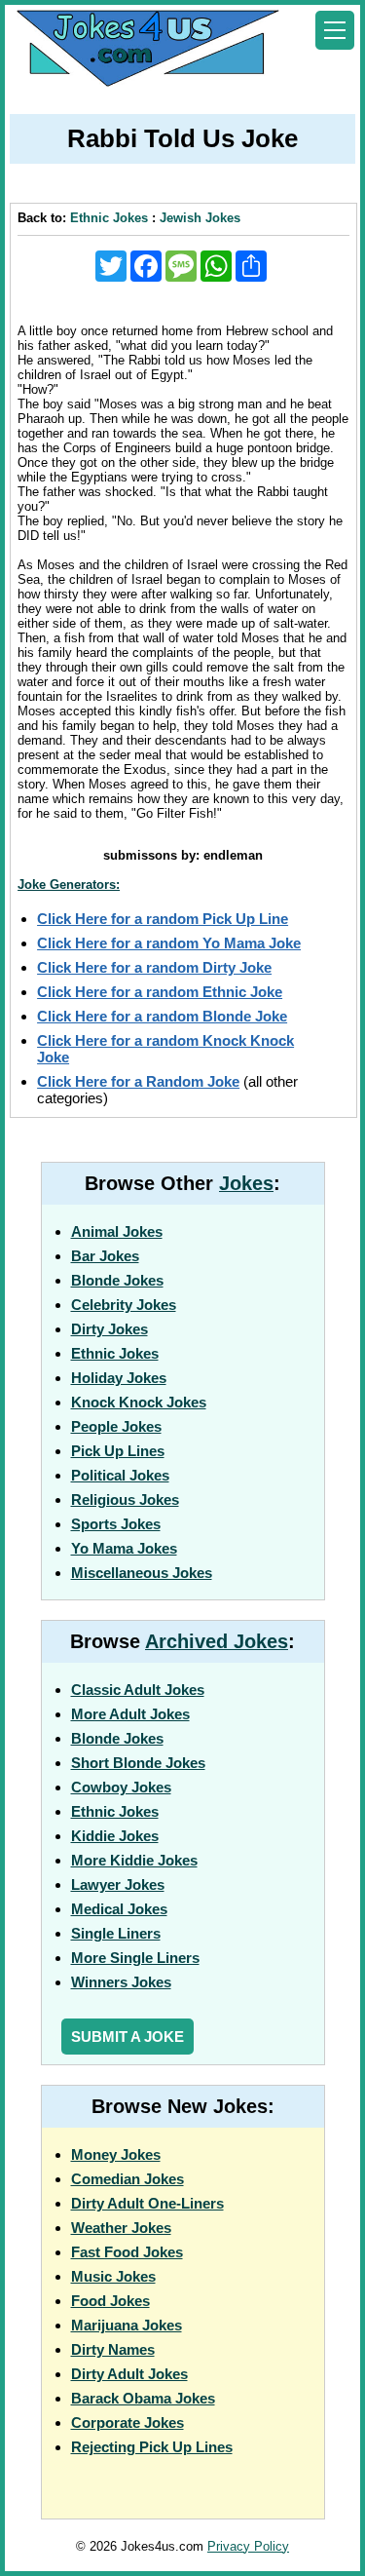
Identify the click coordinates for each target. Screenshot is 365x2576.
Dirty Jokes (109, 1329)
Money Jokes (116, 2154)
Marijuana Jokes (127, 2325)
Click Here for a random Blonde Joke (162, 1016)
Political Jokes (120, 1475)
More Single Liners (135, 1958)
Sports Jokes (116, 1524)
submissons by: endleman (183, 855)
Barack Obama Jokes (143, 2398)
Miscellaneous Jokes (142, 1573)
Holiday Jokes (119, 1378)
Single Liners (116, 1933)
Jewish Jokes (200, 218)
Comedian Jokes (128, 2179)
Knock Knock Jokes (139, 1402)
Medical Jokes (119, 1909)
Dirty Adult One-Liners (147, 2203)
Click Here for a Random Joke (138, 1081)
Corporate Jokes (128, 2422)
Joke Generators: (69, 884)
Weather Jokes (121, 2228)
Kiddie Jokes (115, 1836)
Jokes (246, 1183)
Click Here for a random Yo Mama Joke (169, 943)
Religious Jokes (125, 1499)
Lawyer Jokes (118, 1884)
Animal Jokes (117, 1231)
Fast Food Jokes (127, 2252)
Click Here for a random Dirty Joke (154, 967)
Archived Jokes (217, 1641)
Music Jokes (113, 2276)
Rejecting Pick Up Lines (152, 2447)
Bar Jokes (105, 1256)
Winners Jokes (121, 1982)
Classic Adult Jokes (138, 1690)
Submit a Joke (128, 2037)
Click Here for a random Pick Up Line (163, 919)
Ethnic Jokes (109, 218)
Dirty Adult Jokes (129, 2374)
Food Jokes (110, 2301)
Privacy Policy (248, 2546)
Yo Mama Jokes (124, 1548)
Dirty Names (113, 2349)
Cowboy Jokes (121, 1787)
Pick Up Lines (118, 1451)
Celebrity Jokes (124, 1305)
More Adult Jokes (130, 1714)
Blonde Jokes (117, 1280)
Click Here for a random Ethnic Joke (160, 992)
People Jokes (116, 1426)
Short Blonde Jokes (138, 1763)
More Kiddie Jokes (134, 1860)
